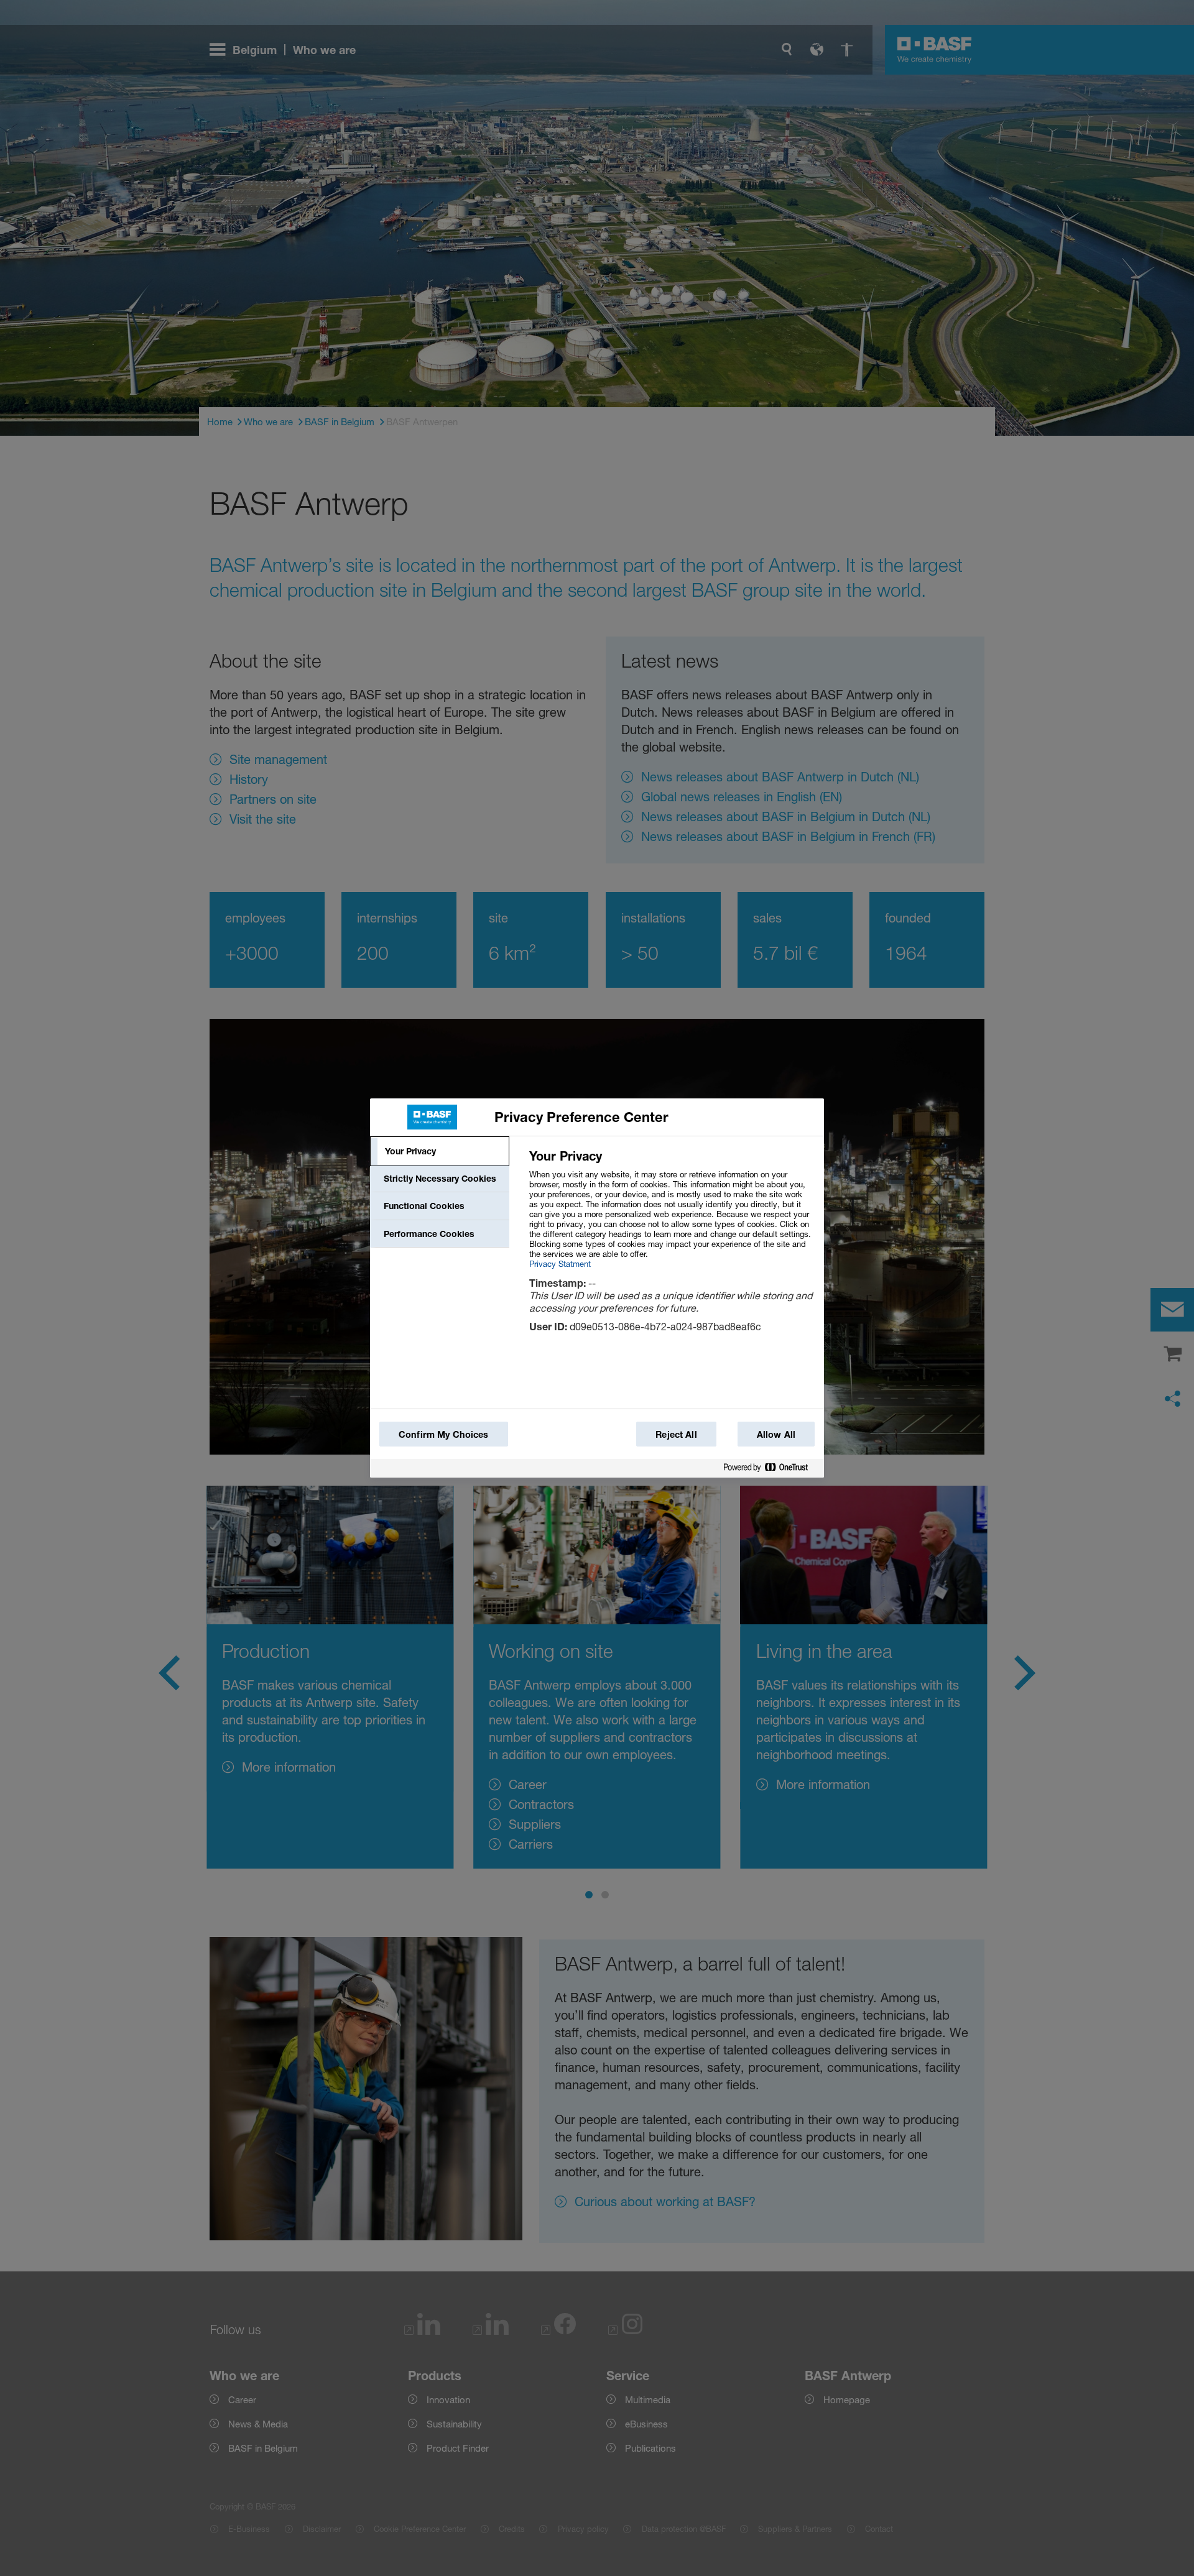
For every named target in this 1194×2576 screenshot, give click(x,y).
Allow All (776, 1434)
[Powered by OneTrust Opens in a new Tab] (771, 1468)
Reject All (676, 1434)
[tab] (440, 1151)
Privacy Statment (560, 1264)
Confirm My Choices (444, 1434)
